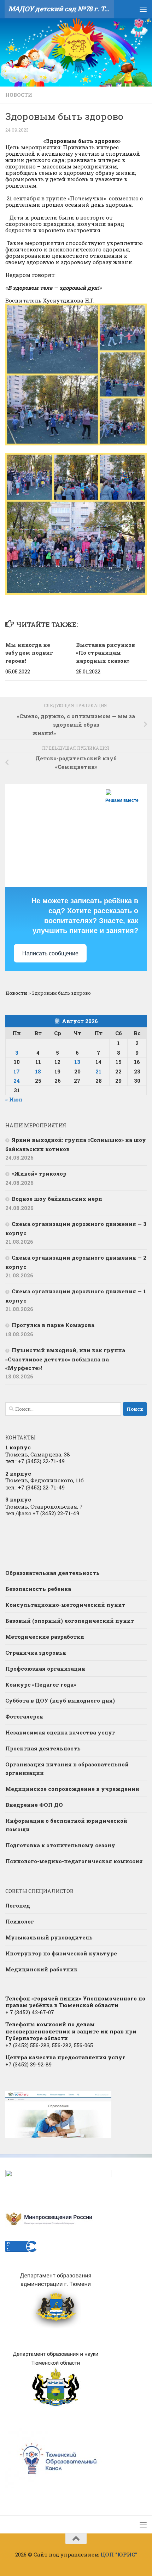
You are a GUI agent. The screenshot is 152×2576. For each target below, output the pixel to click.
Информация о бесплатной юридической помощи (66, 1825)
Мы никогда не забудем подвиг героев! (29, 653)
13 (77, 1062)
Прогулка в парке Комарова (53, 1325)
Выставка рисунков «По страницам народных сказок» (106, 653)
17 (17, 1071)
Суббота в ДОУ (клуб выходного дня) (60, 1700)
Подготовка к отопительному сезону (60, 1845)
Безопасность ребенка (38, 1589)
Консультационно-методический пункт (65, 1605)
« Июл (14, 1099)
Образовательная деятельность (52, 1573)
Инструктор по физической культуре (61, 1953)
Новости (19, 95)
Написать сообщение (50, 953)
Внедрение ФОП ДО (34, 1805)
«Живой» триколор (39, 1173)
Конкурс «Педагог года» (41, 1684)
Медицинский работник (41, 1969)
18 (38, 1071)
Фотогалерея (24, 1716)
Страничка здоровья (36, 1653)
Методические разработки (45, 1637)
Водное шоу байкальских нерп (57, 1199)
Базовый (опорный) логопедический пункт (70, 1621)
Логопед (18, 1905)
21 (98, 1071)
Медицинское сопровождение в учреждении (72, 1789)
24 (17, 1081)
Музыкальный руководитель (49, 1937)
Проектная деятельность (43, 1748)
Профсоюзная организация (45, 1669)
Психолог (20, 1921)
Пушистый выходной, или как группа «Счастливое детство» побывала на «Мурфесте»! (65, 1359)
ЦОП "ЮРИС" (119, 2554)
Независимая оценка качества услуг (60, 1732)
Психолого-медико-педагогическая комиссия (74, 1861)
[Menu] (143, 9)
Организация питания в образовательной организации (67, 1769)
